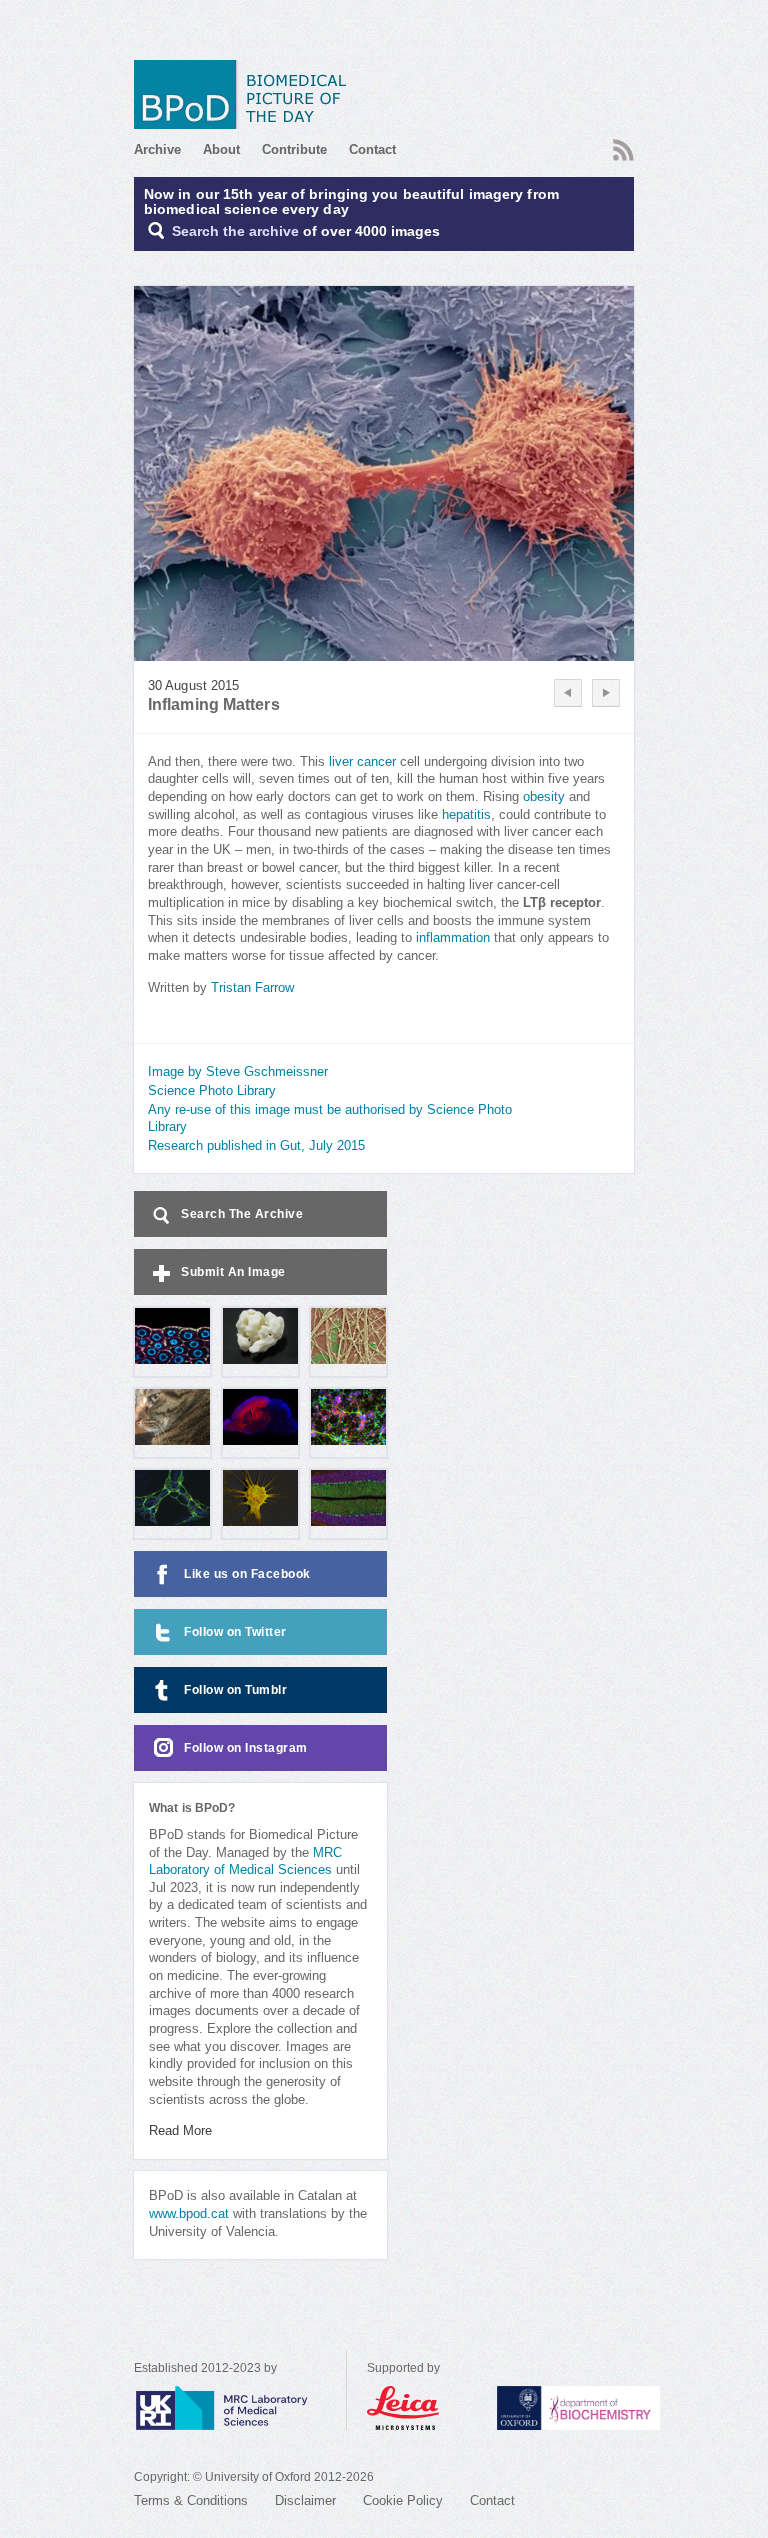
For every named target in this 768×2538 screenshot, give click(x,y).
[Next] (606, 693)
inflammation (453, 938)
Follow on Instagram (246, 1748)
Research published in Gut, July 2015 (256, 1146)
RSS (621, 144)
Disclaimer (305, 2501)
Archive (157, 149)
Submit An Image (233, 1272)
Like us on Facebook (247, 1574)
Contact (372, 149)
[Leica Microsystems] (422, 2408)
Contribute (294, 149)
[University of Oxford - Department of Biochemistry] (615, 2408)
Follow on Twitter (235, 1632)
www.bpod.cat (189, 2214)
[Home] (247, 94)
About (221, 149)
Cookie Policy (403, 2501)
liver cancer (362, 762)
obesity (544, 797)
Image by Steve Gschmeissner (238, 1072)
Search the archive (235, 231)
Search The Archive (242, 1214)
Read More (180, 2131)
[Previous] (568, 693)
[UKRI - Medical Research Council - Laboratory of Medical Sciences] (240, 2408)
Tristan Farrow (252, 988)
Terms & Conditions (191, 2501)
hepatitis (466, 815)
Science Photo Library (212, 1091)
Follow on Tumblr (235, 1690)
